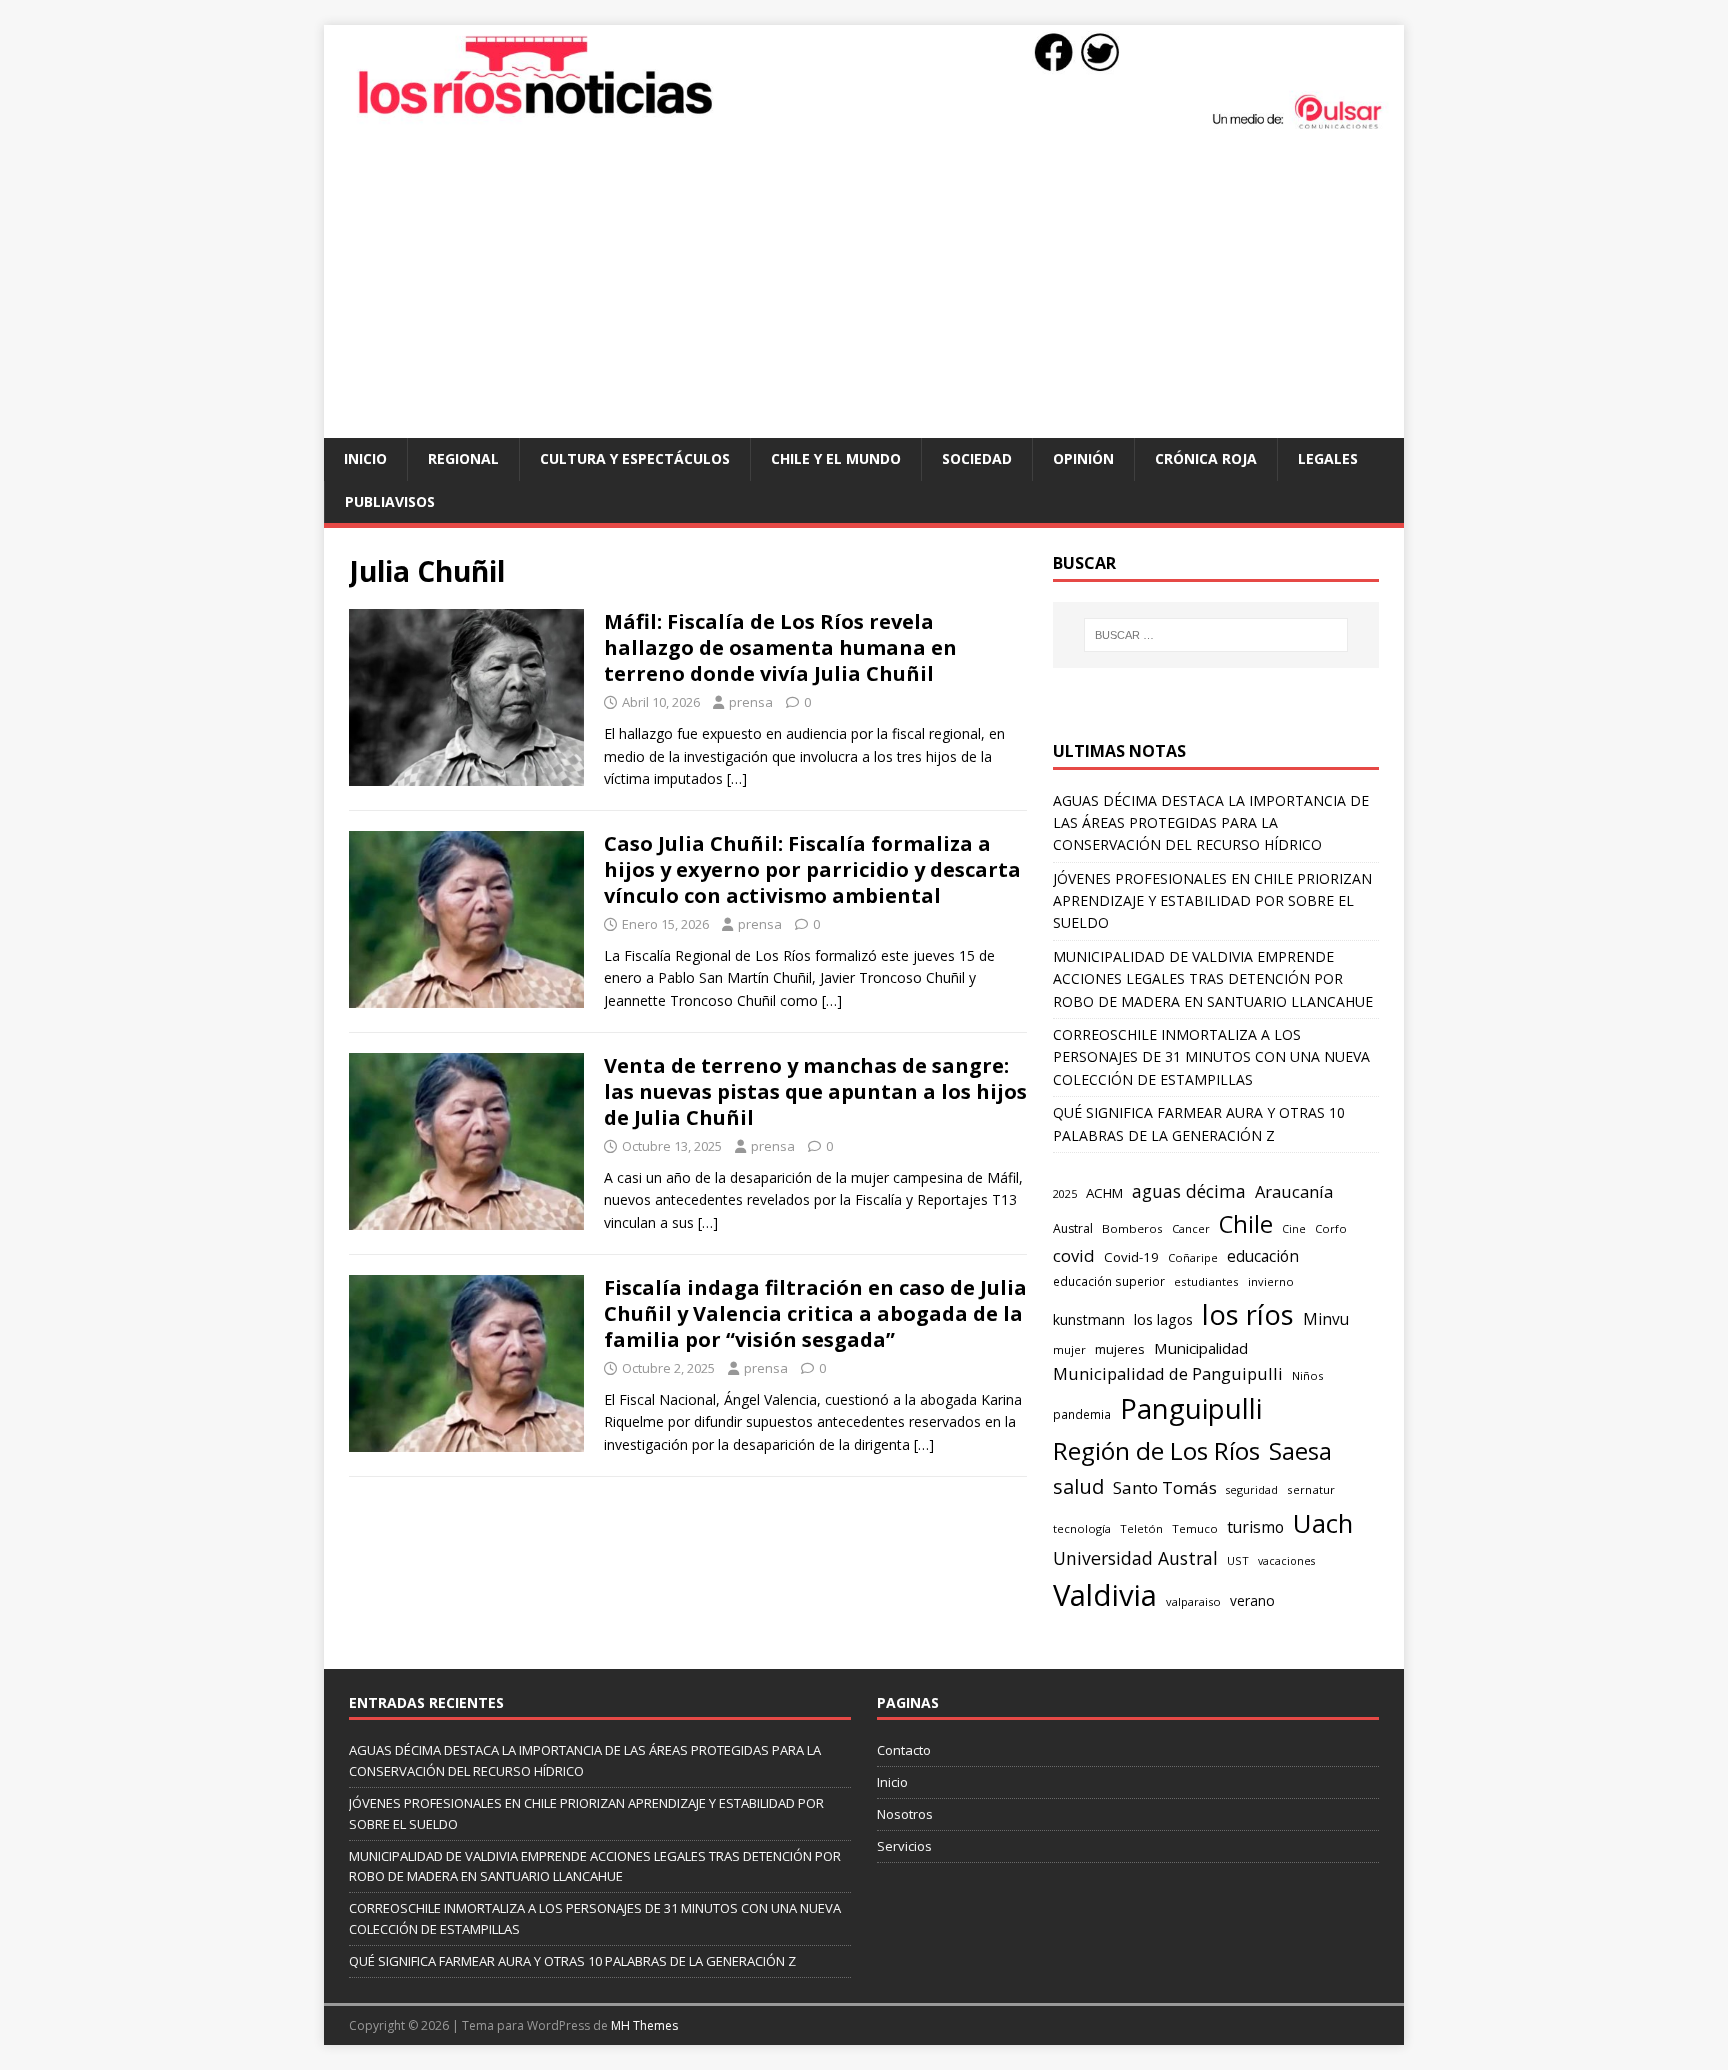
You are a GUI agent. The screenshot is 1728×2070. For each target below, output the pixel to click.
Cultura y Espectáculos (635, 458)
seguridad (1252, 1489)
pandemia (1082, 1414)
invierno (1271, 1281)
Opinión (1083, 458)
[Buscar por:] (1216, 635)
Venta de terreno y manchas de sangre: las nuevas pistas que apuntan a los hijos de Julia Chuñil (815, 1091)
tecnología (1082, 1528)
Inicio (365, 458)
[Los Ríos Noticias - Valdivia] (864, 126)
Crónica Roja (1206, 458)
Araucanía (1294, 1191)
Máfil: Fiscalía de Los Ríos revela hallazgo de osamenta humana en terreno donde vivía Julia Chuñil (780, 647)
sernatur (1311, 1489)
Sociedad (977, 458)
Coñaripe (1193, 1257)
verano (1252, 1600)
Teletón (1141, 1528)
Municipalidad (1201, 1348)
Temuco (1195, 1528)
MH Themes (644, 2025)
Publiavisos (390, 501)
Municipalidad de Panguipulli (1168, 1373)
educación (1263, 1256)
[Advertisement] (864, 288)
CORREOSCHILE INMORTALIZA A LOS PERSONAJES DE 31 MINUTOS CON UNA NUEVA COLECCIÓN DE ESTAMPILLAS (1211, 1057)
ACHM (1104, 1193)
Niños (1307, 1375)
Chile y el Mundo (836, 458)
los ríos (1248, 1314)
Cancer (1191, 1228)
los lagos (1163, 1319)
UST (1238, 1560)
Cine (1294, 1229)
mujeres (1120, 1349)
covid (1074, 1255)
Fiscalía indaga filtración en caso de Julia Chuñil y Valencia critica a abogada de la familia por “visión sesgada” (815, 1313)
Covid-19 (1131, 1257)
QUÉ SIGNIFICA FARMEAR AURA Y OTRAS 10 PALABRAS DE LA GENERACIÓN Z (572, 1961)
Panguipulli (1191, 1408)
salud (1078, 1486)
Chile (1246, 1224)
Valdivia (1105, 1595)
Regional (463, 458)
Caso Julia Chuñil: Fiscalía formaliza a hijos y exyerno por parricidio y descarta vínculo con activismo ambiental (812, 869)
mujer (1069, 1349)
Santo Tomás (1165, 1487)
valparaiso (1193, 1601)
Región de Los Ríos (1156, 1450)
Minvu (1326, 1319)
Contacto (904, 1750)
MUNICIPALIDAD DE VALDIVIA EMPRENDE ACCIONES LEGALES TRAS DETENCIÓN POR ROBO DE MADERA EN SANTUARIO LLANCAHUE (1213, 979)
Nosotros (905, 1814)
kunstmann (1089, 1319)
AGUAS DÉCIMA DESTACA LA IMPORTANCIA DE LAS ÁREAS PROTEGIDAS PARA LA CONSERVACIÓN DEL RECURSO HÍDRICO (1211, 823)
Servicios (904, 1846)
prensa (751, 702)
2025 (1065, 1193)
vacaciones (1286, 1561)
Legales (1328, 458)
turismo (1255, 1527)
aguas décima (1189, 1191)
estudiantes (1206, 1281)
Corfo (1331, 1228)
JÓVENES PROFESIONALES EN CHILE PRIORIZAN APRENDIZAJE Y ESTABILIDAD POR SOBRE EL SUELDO (1212, 901)
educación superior (1109, 1281)
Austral (1073, 1228)
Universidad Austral (1135, 1558)
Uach (1323, 1523)
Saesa (1300, 1451)
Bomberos (1132, 1228)
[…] (737, 778)
